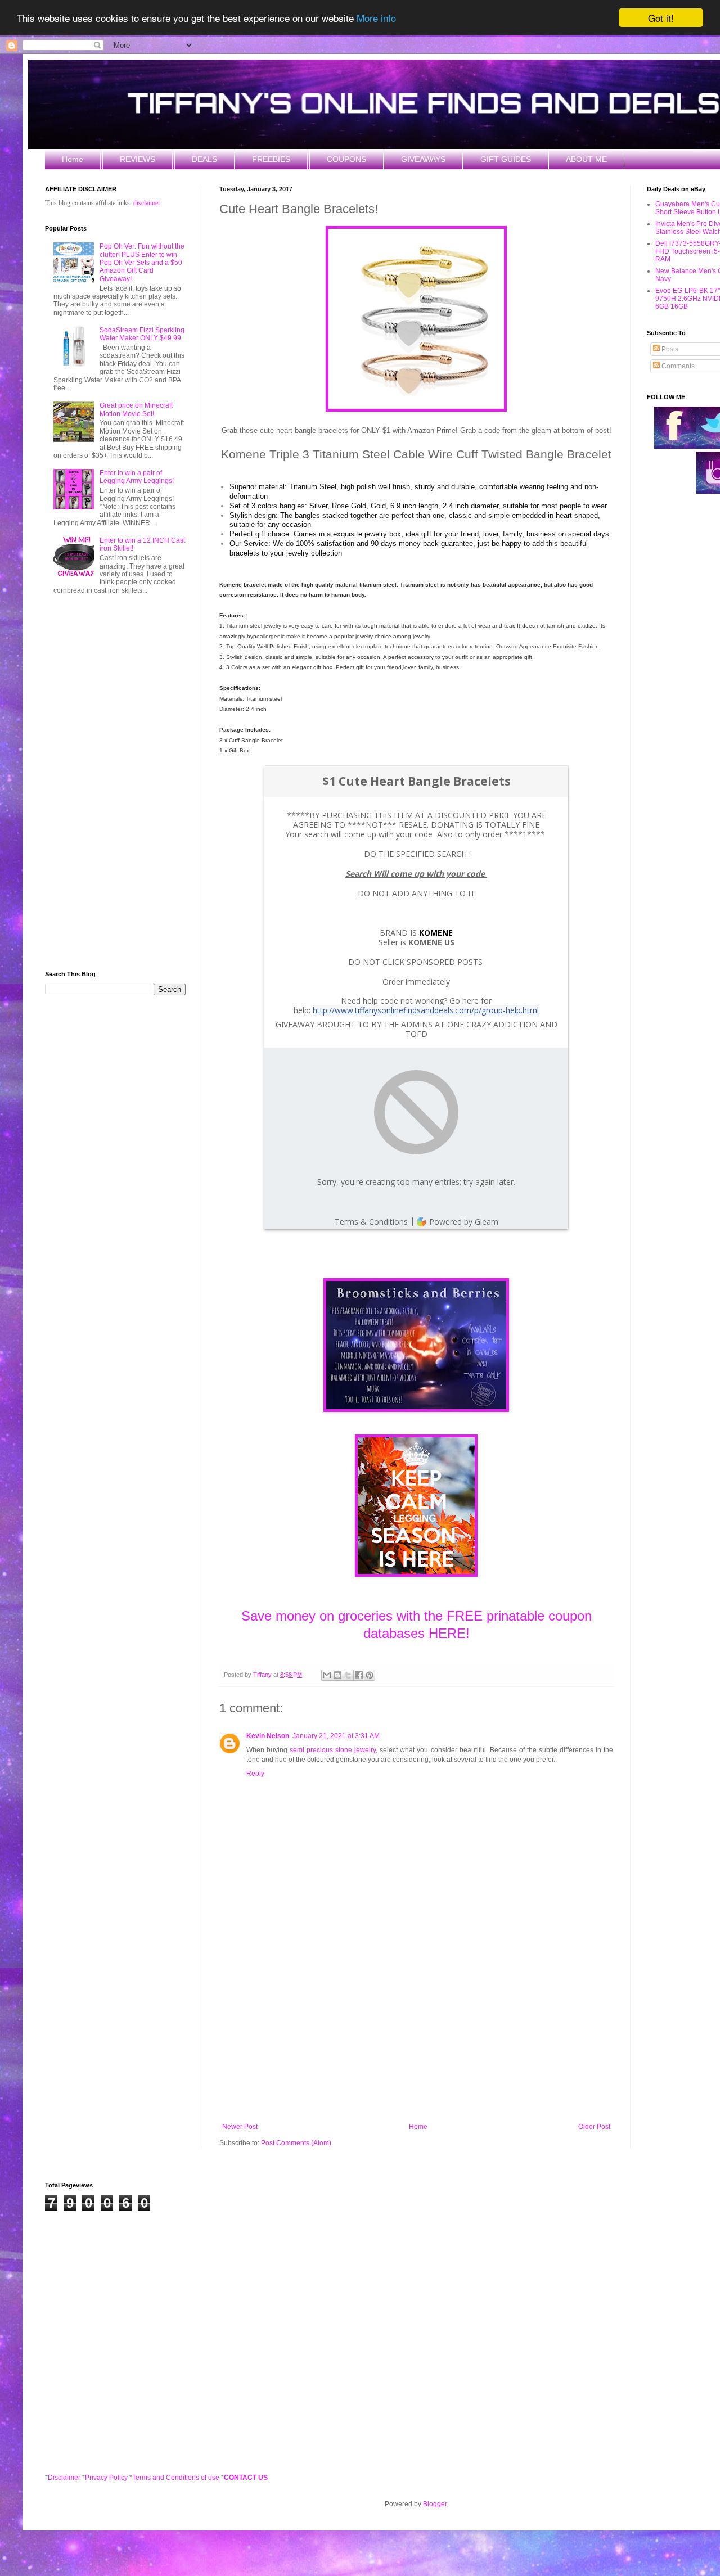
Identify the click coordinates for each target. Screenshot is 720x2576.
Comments (677, 366)
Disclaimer (64, 2478)
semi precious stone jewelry (333, 1750)
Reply (255, 1774)
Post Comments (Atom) (296, 2143)
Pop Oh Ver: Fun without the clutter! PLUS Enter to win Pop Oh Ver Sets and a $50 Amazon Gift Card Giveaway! (142, 263)
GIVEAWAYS (423, 159)
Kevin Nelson (268, 1736)
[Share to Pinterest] (370, 1675)
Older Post (594, 2127)
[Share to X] (348, 1675)
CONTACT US (246, 2478)
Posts (669, 349)
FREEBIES (271, 159)
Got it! (661, 18)
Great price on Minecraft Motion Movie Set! (136, 409)
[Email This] (327, 1675)
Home (73, 159)
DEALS (204, 159)
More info (376, 18)
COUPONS (346, 159)
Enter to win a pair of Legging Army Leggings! (137, 477)
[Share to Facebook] (359, 1675)
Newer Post (240, 2127)
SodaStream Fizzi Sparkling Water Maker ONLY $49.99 (142, 334)
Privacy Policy (106, 2478)
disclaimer (147, 203)
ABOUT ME (586, 159)
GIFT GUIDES (506, 159)
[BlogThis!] (337, 1675)
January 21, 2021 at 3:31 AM (336, 1736)
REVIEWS (138, 159)
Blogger (435, 2504)
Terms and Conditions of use (176, 2478)
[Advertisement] (416, 2030)
